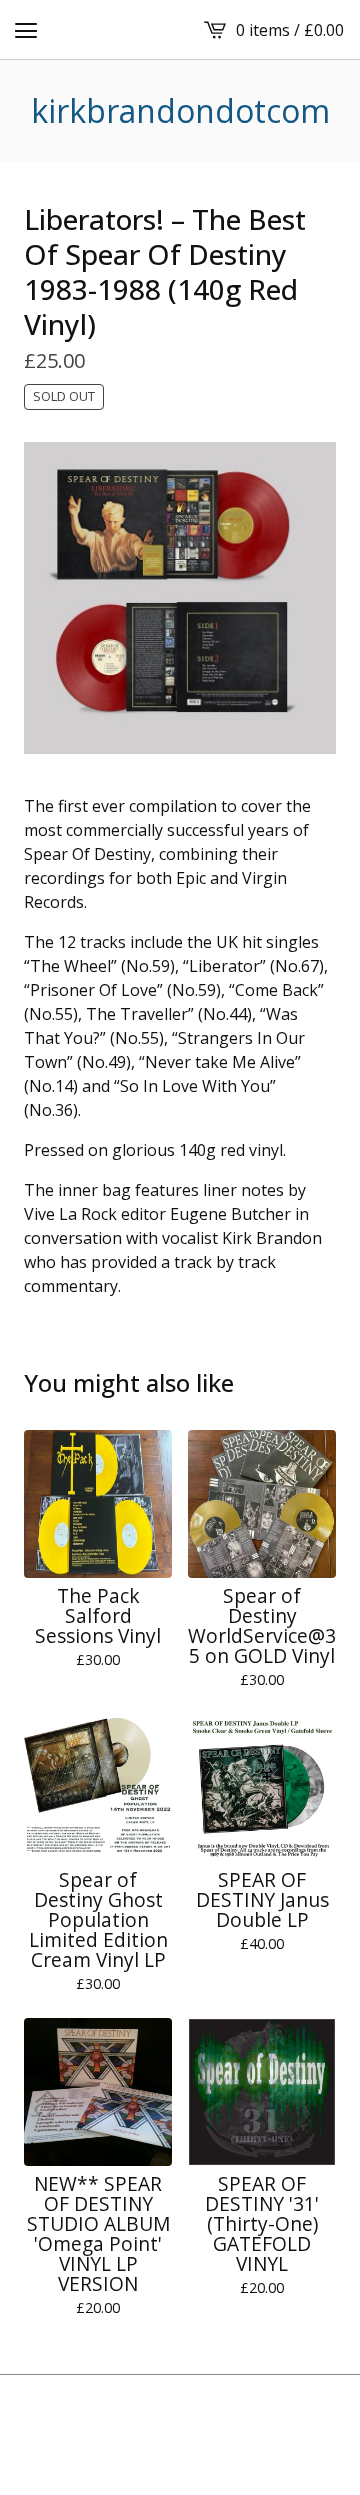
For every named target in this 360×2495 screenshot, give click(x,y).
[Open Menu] (26, 30)
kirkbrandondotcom (180, 111)
